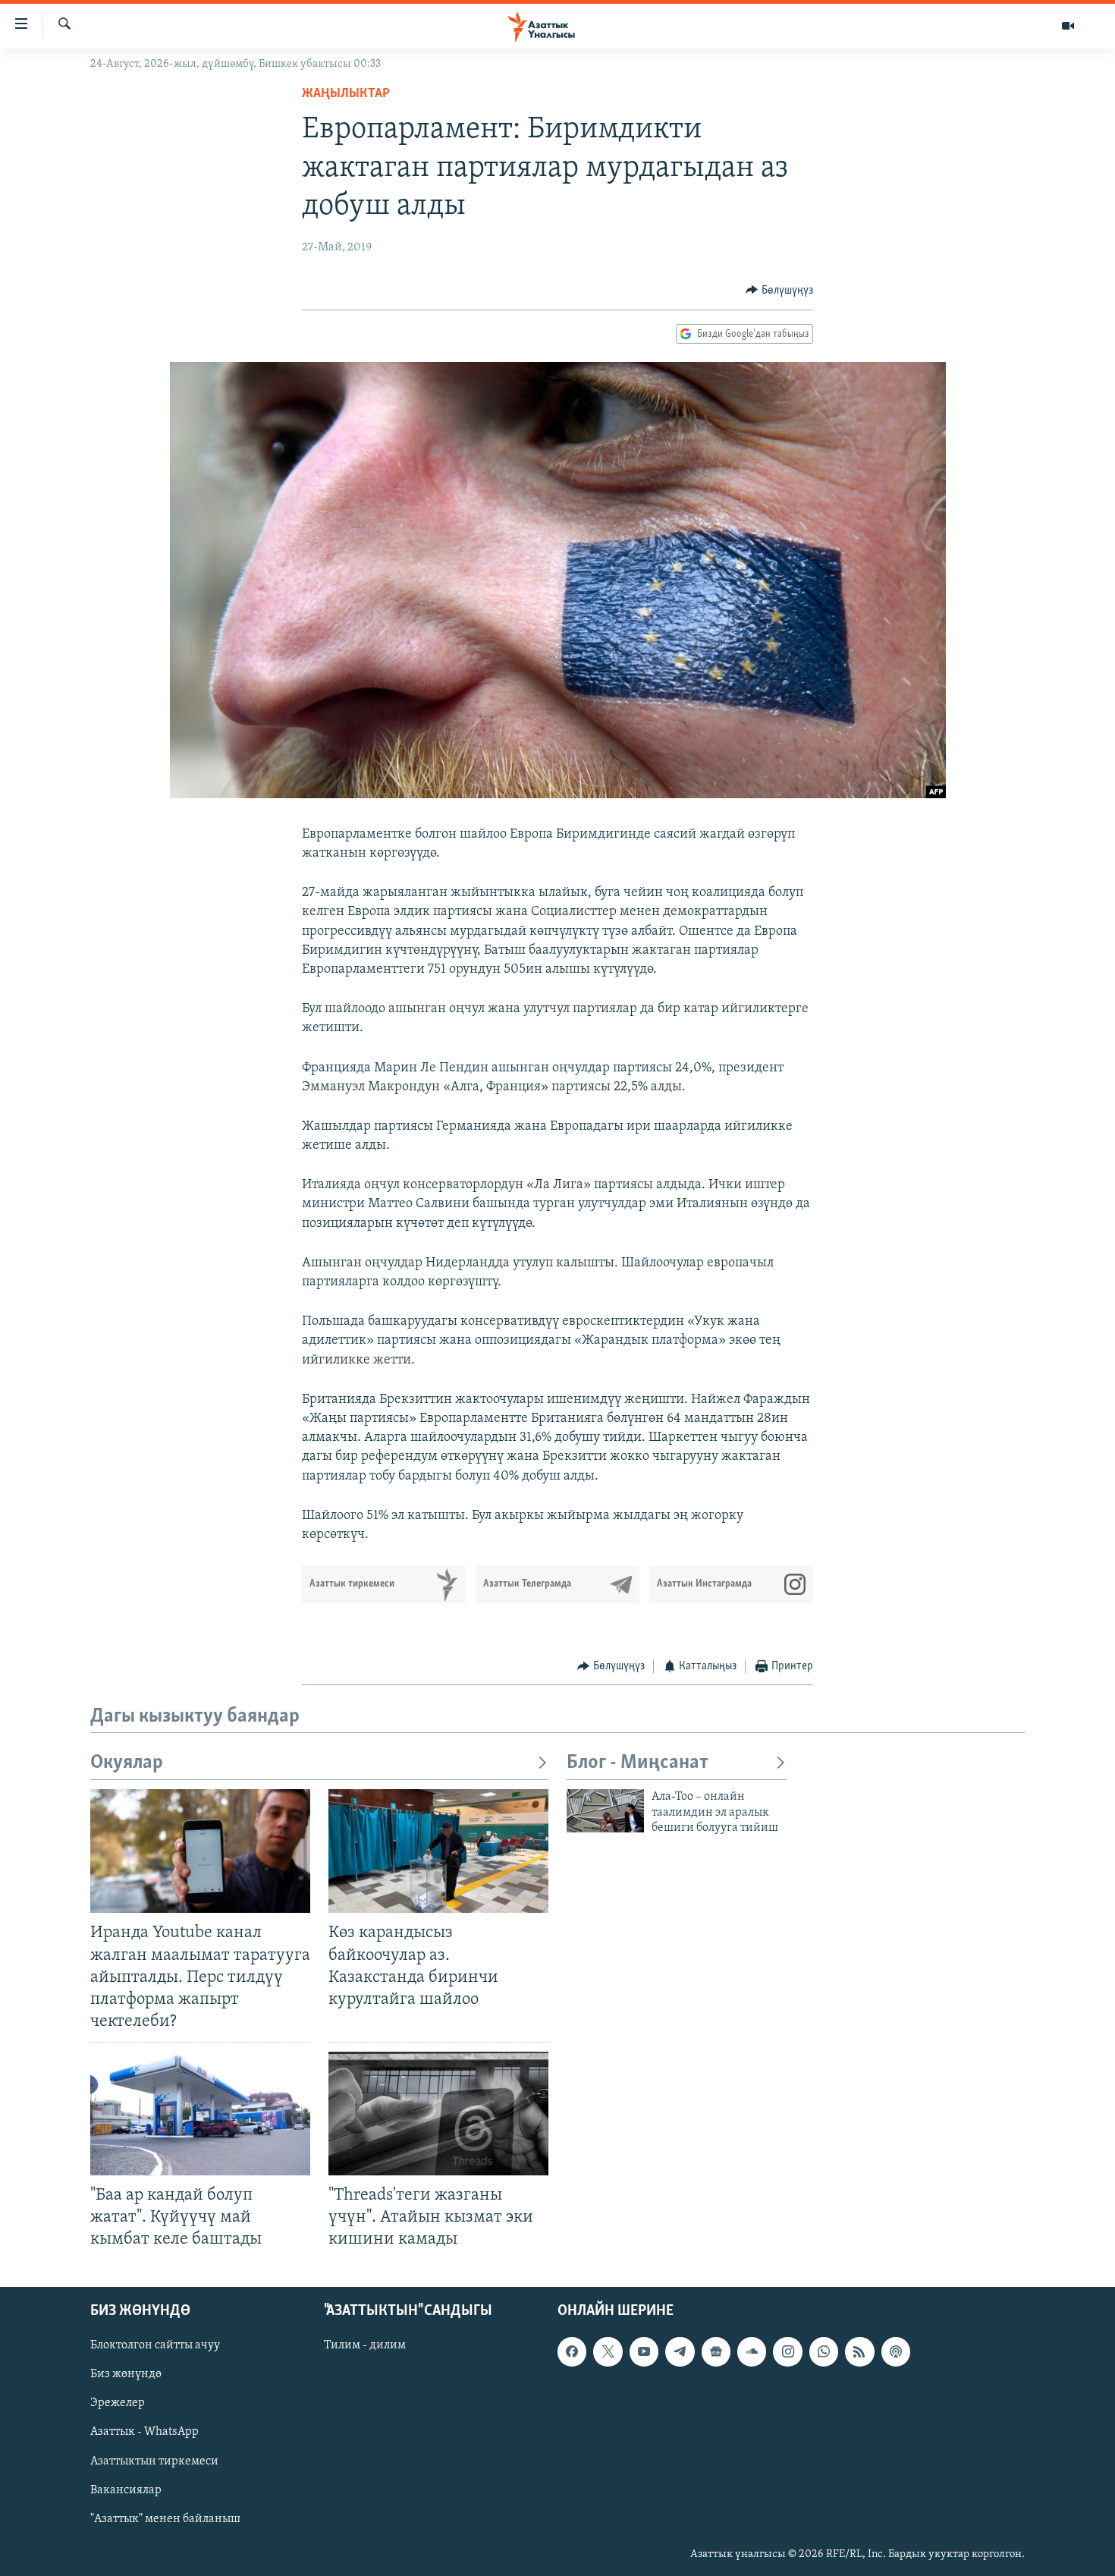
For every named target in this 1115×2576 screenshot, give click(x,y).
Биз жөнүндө (126, 2374)
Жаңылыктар (346, 94)
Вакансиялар (126, 2490)
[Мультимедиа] (1068, 26)
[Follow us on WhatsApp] (824, 2351)
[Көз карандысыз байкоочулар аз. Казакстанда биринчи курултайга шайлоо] (438, 1851)
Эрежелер (118, 2403)
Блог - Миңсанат (638, 1763)
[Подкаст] (896, 2351)
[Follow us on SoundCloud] (752, 2351)
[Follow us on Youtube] (644, 2351)
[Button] (779, 291)
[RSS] (859, 2351)
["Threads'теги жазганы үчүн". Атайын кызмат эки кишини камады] (438, 2114)
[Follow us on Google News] (716, 2351)
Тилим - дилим (365, 2345)
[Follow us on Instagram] (787, 2351)
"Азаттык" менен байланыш (165, 2518)
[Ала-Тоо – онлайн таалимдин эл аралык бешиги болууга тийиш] (605, 1811)
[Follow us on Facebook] (572, 2351)
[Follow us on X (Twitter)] (608, 2351)
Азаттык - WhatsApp (144, 2432)
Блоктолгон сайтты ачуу (155, 2345)
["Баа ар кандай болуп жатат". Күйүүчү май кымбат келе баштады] (200, 2114)
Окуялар (127, 1763)
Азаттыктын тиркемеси (154, 2461)
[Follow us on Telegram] (680, 2351)
